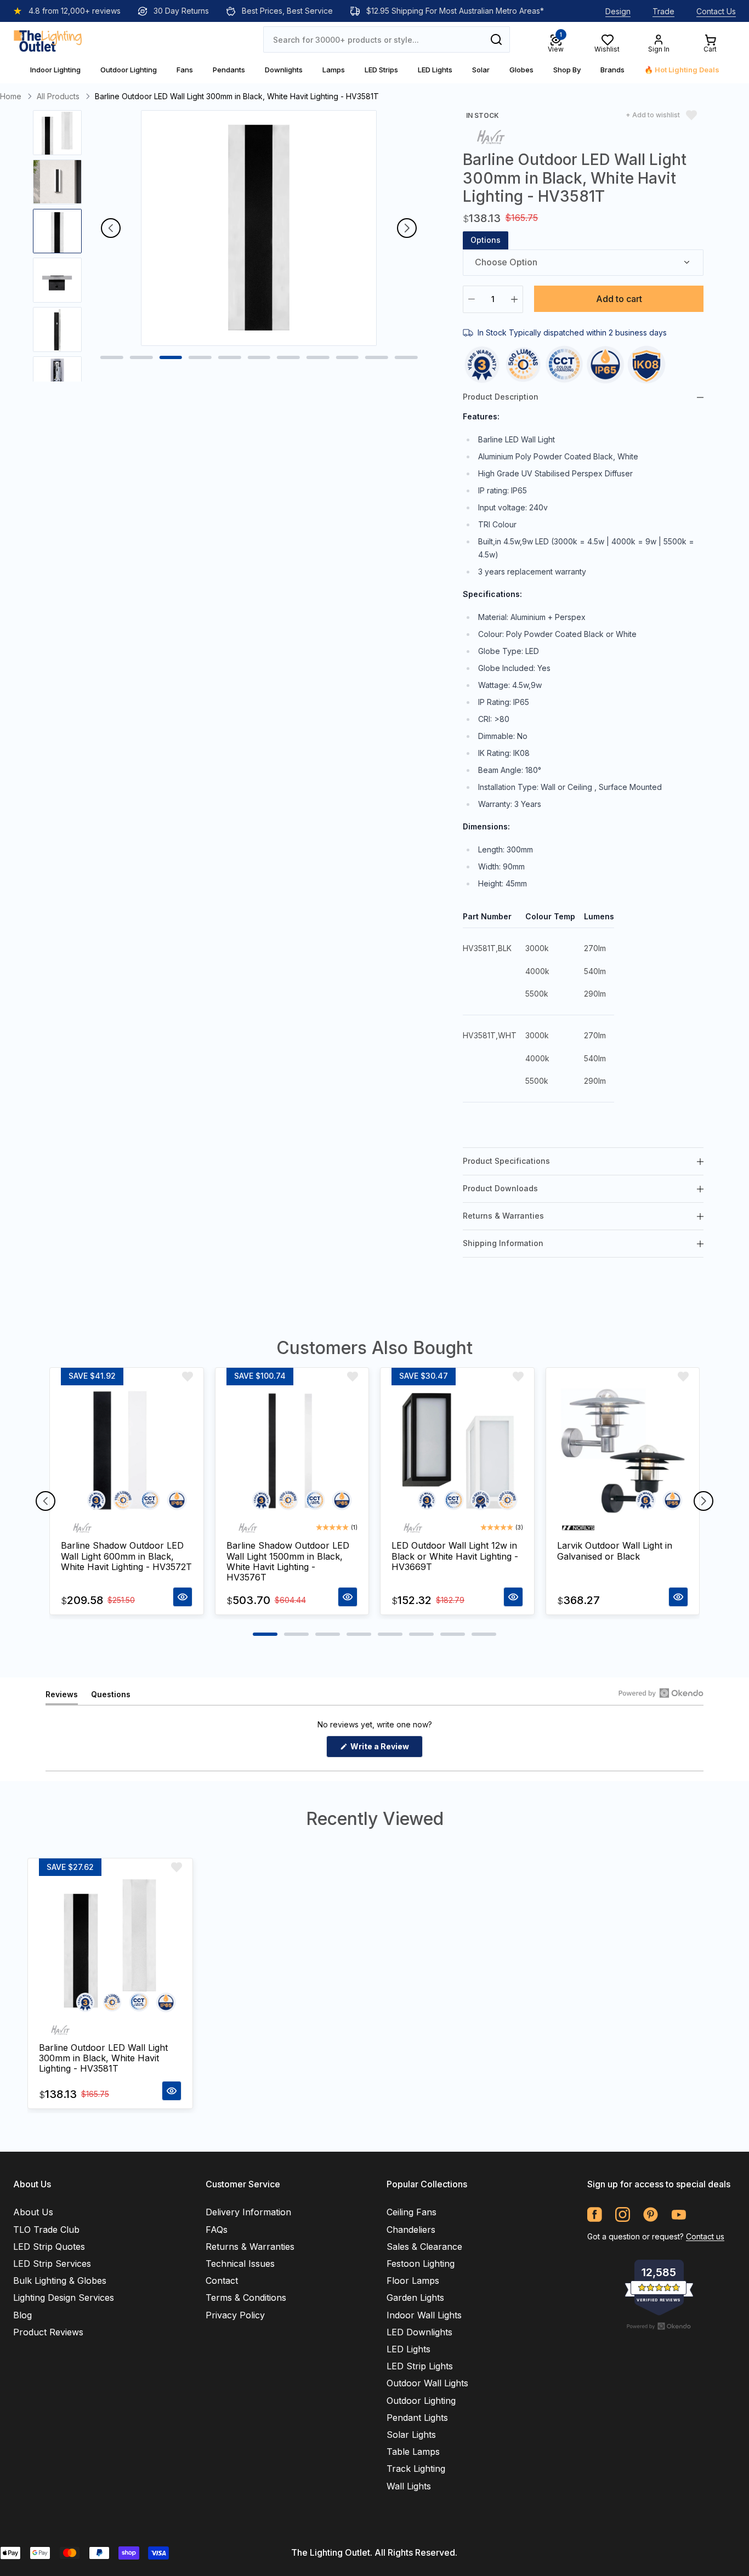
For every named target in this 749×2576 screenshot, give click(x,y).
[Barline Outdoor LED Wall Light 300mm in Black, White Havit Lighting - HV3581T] (110, 1947)
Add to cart (619, 299)
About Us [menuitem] (33, 2212)
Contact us (705, 2236)
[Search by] (496, 39)
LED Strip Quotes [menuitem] (49, 2247)
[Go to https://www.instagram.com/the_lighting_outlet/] (623, 2214)
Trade (663, 11)
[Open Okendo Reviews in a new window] (661, 1693)
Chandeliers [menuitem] (411, 2230)
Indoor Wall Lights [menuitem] (424, 2315)
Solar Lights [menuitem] (411, 2435)
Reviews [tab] (62, 1697)
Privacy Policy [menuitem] (235, 2315)
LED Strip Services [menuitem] (52, 2264)
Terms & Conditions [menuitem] (246, 2298)
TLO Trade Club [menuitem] (46, 2230)
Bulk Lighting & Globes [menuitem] (60, 2281)
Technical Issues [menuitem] (240, 2264)
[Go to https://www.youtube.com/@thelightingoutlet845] (679, 2214)
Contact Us (716, 11)
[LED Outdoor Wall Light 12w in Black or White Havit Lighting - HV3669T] (457, 1451)
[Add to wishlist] (188, 1377)
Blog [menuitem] (22, 2315)
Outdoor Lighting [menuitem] (421, 2401)
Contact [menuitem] (222, 2281)
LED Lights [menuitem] (408, 2349)
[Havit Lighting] (491, 136)
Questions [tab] (111, 1697)
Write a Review (386, 1749)
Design (618, 11)
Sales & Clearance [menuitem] (424, 2247)
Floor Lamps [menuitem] (413, 2281)
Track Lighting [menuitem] (416, 2469)
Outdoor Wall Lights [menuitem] (427, 2383)
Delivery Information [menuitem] (248, 2212)
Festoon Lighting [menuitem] (421, 2264)
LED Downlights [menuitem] (419, 2332)
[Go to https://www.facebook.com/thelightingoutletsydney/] (595, 2214)
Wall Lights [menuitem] (409, 2486)
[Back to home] (48, 39)
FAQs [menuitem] (217, 2230)
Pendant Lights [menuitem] (417, 2418)
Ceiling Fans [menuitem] (412, 2212)
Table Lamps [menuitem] (413, 2452)
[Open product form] (183, 1597)
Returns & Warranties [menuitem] (250, 2247)
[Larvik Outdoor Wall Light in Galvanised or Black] (623, 1451)
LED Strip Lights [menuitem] (420, 2366)
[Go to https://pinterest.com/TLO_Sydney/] (651, 2214)
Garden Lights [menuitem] (415, 2298)
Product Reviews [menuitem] (48, 2332)
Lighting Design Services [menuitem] (64, 2298)
